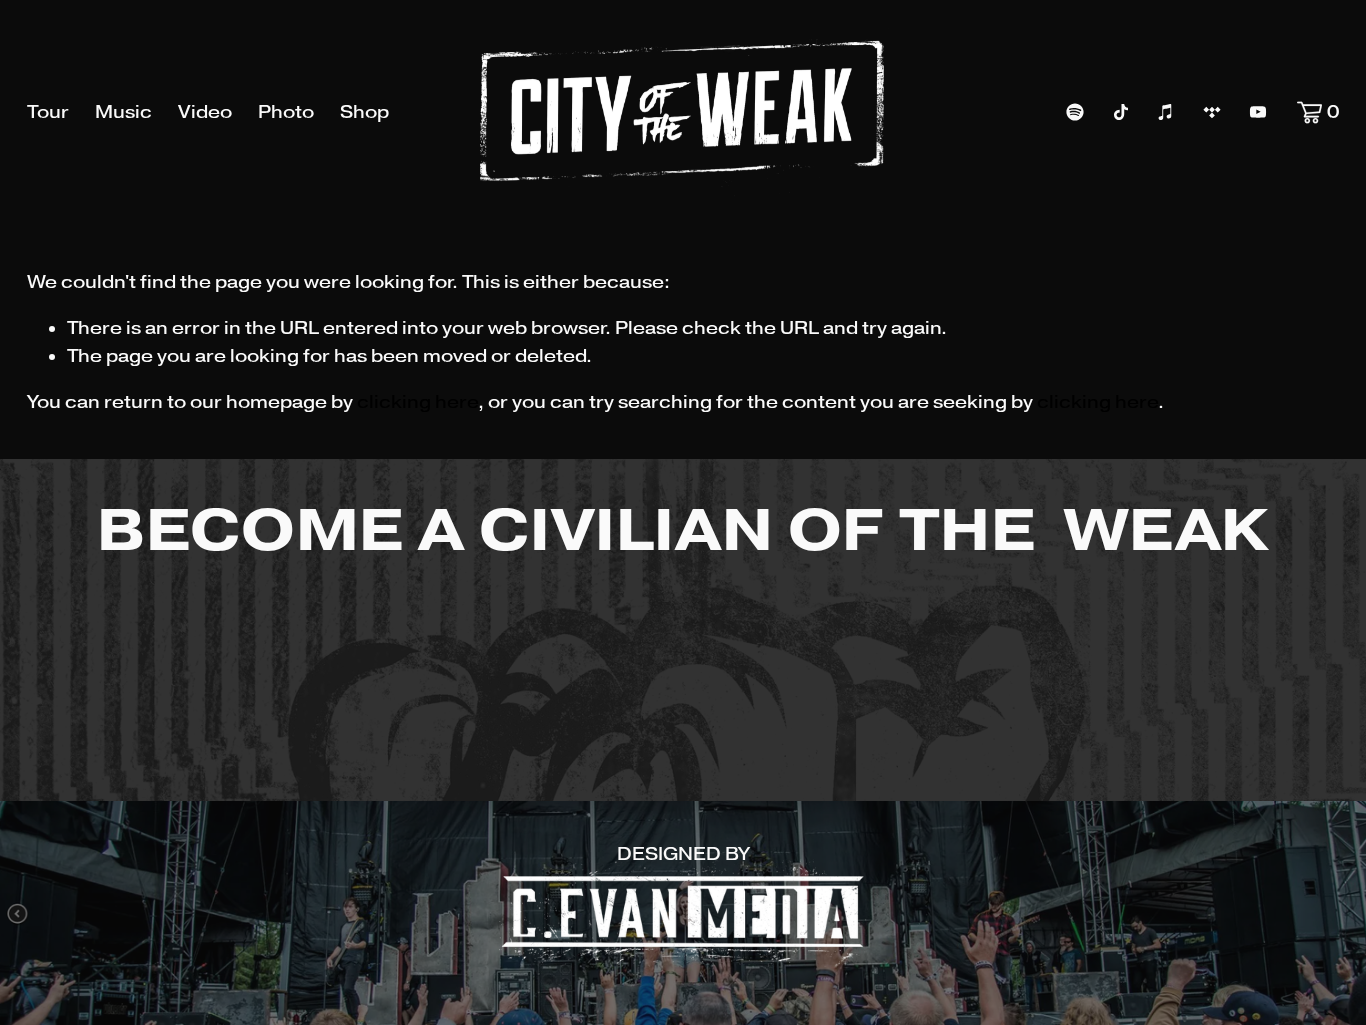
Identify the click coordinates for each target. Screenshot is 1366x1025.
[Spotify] (1075, 112)
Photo (286, 112)
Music (123, 112)
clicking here (417, 402)
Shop (364, 112)
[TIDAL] (1212, 112)
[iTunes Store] (1166, 112)
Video (205, 112)
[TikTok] (1121, 112)
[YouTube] (1258, 112)
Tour (48, 112)
